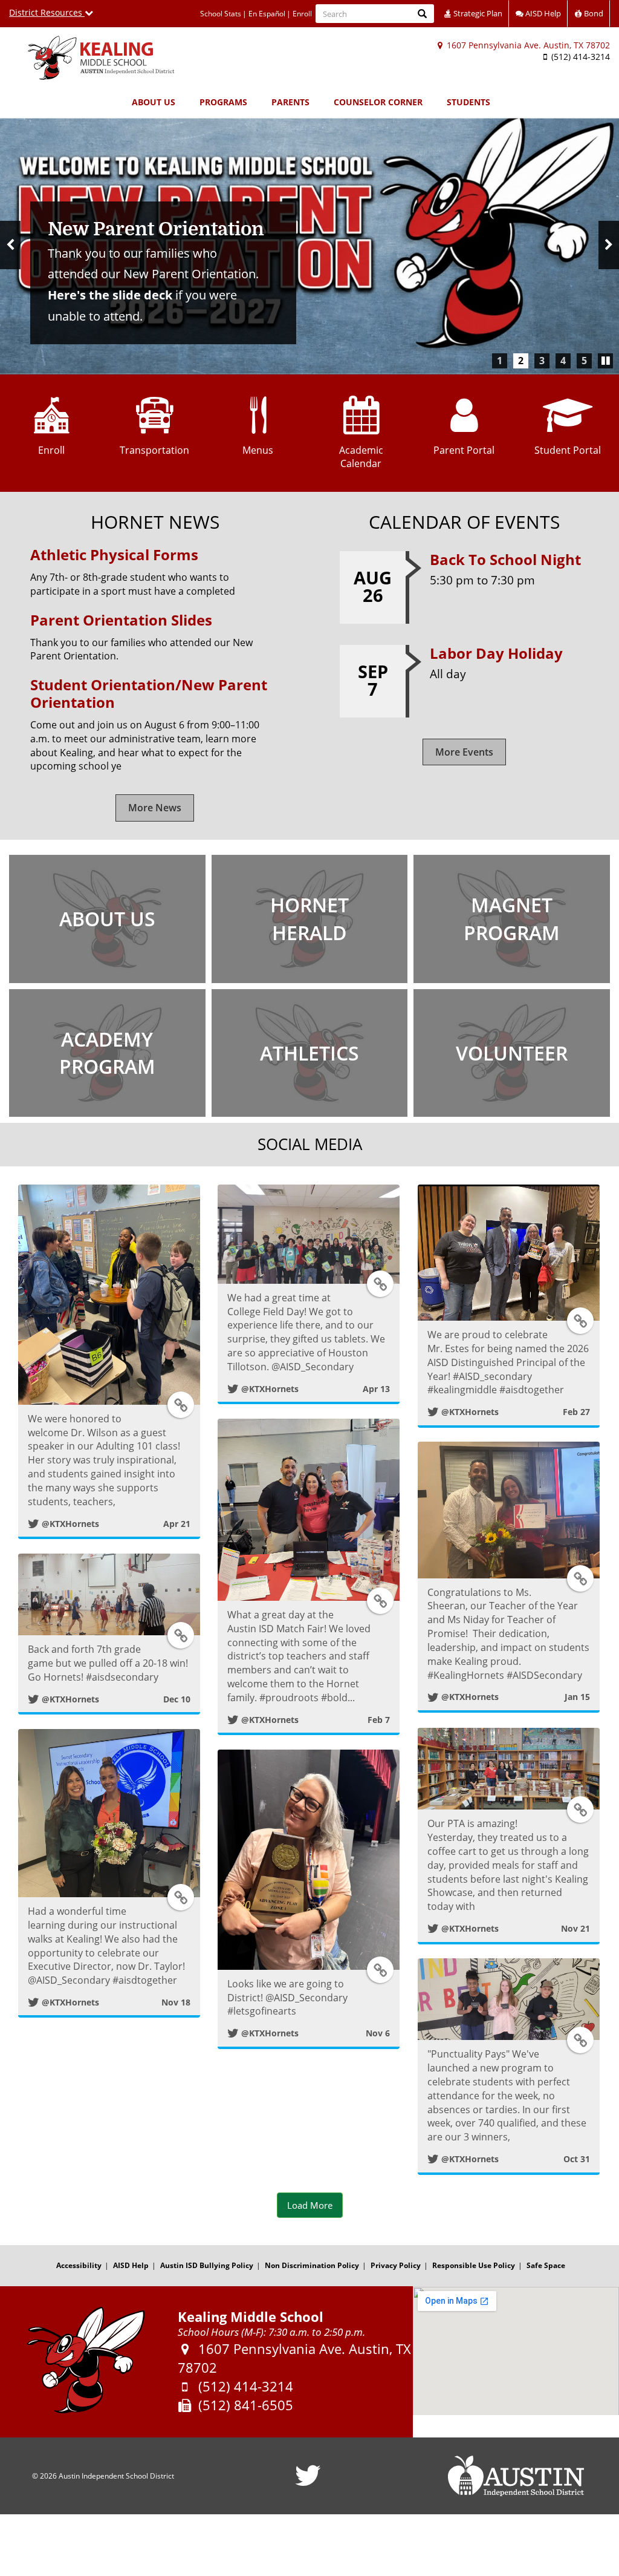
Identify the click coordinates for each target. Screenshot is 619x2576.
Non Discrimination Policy (312, 2265)
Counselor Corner (378, 102)
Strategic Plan (477, 13)
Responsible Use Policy (474, 2265)
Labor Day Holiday (496, 653)
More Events (464, 752)
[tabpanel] (309, 245)
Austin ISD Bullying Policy (207, 2265)
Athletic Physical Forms (114, 554)
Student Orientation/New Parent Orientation (149, 693)
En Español (267, 14)
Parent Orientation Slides (121, 620)
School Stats (221, 14)
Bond (593, 13)
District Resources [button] (47, 12)
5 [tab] (584, 361)
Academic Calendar (361, 457)
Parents (290, 102)
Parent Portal (464, 450)
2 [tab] (521, 361)
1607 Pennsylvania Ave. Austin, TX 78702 (527, 45)
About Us (154, 102)
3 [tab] (542, 361)
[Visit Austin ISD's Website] (516, 2476)
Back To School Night (505, 559)
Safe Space (546, 2265)
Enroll (302, 14)
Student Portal (568, 450)
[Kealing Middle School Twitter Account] (308, 2483)
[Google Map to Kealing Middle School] (516, 2351)
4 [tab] (563, 361)
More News (155, 808)
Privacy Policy (396, 2265)
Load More (310, 2205)
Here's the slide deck (110, 295)
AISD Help (542, 13)
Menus (258, 450)
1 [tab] (500, 361)
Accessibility (79, 2265)
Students (468, 102)
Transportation (154, 450)
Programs (223, 102)
